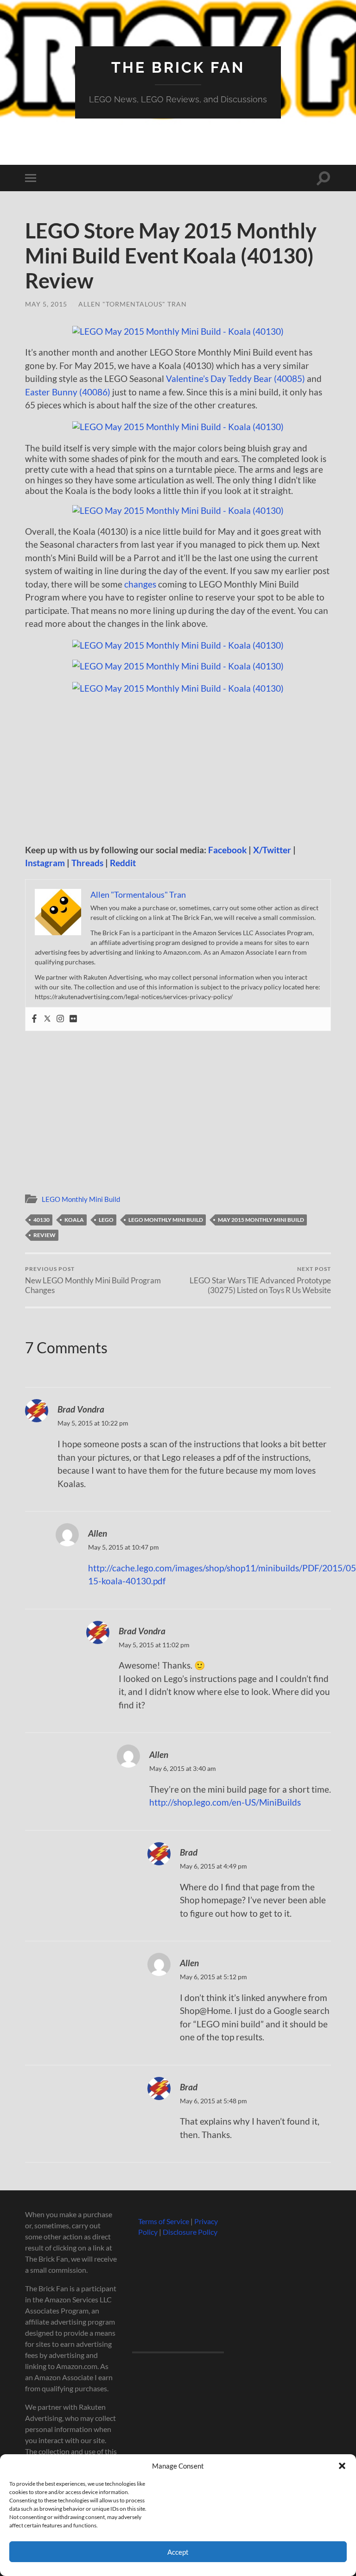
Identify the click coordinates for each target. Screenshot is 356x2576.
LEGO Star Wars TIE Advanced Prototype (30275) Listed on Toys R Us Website (260, 1280)
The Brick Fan (178, 67)
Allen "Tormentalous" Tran (133, 304)
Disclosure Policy (190, 2232)
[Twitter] (47, 1019)
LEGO (106, 1220)
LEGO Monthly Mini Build (81, 1199)
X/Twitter (272, 850)
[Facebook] (34, 1019)
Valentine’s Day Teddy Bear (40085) (235, 378)
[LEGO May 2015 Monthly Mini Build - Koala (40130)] (178, 331)
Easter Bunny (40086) (68, 392)
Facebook (227, 850)
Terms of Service (164, 2221)
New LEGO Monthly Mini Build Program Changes (93, 1280)
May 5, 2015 (46, 304)
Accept (178, 2552)
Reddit (123, 863)
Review (44, 1235)
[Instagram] (60, 1019)
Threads (87, 863)
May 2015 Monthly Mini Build (261, 1220)
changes (140, 584)
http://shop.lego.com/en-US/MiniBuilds (225, 1802)
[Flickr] (73, 1019)
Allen (98, 1533)
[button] (342, 2466)
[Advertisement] (178, 769)
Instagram (45, 863)
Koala (74, 1220)
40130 (41, 1220)
